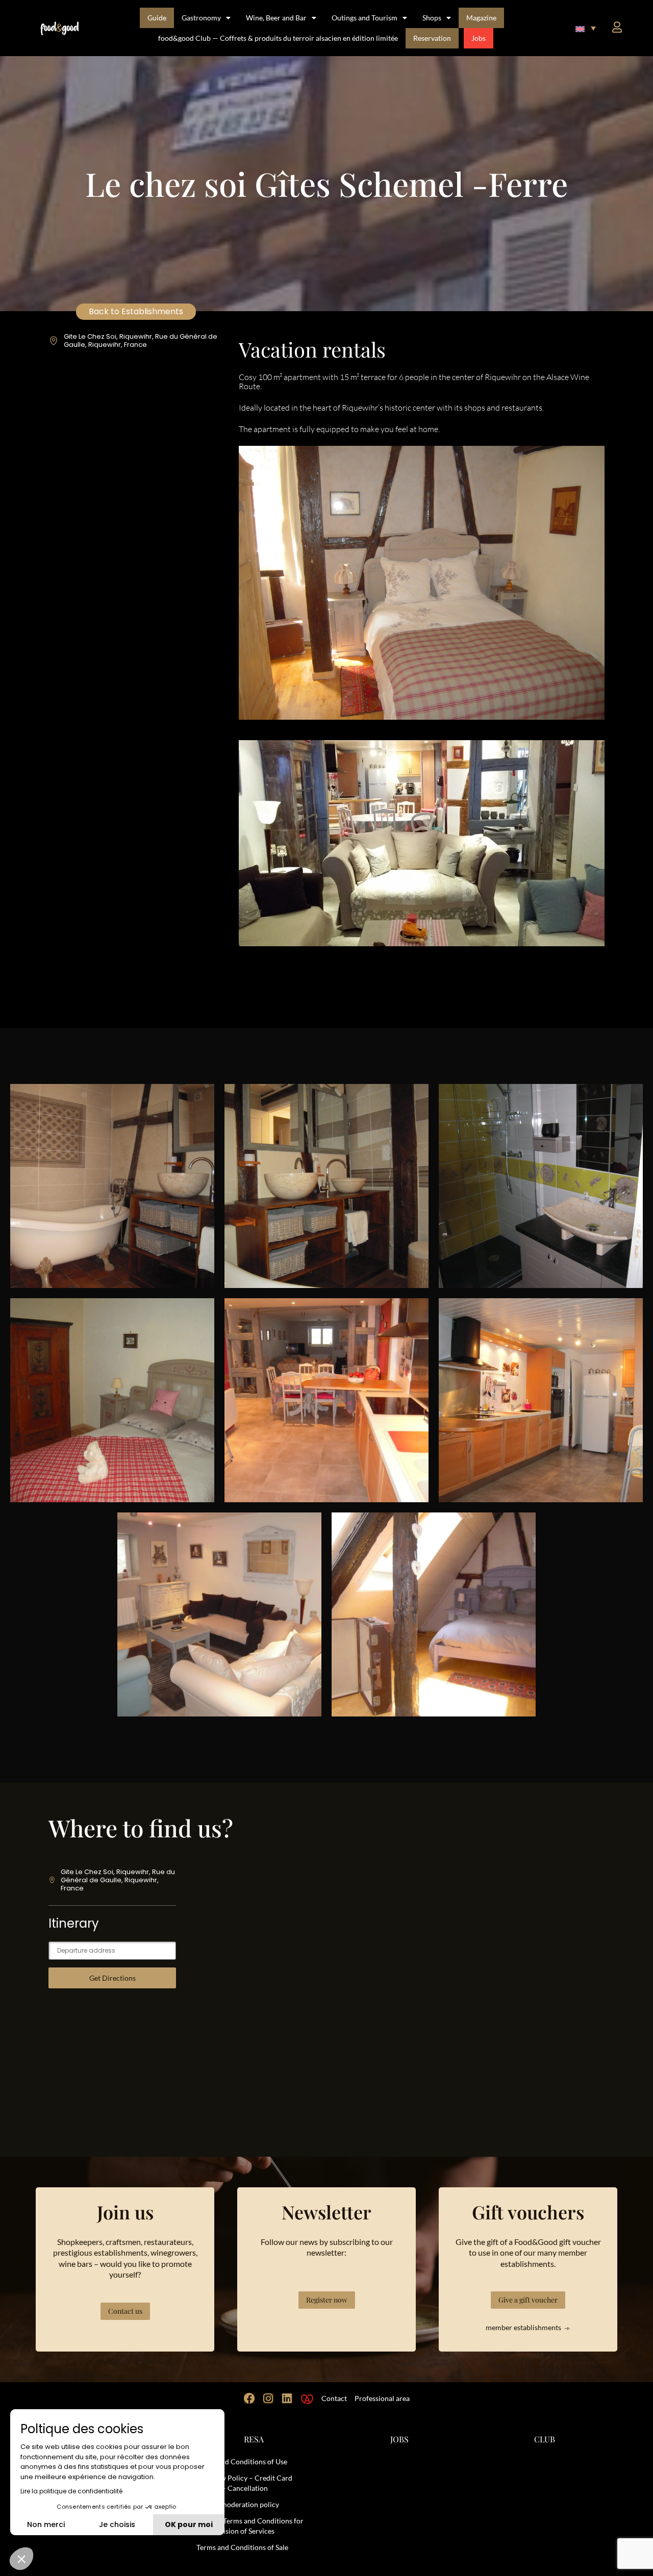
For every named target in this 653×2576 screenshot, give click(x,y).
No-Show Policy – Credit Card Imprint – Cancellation (244, 2483)
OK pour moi (189, 2524)
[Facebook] (249, 2398)
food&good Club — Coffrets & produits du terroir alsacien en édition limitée (278, 38)
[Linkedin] (287, 2398)
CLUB (545, 2439)
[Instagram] (268, 2398)
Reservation (432, 38)
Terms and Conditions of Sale (242, 2547)
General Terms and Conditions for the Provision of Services (250, 2526)
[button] (586, 28)
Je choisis (117, 2524)
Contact (334, 2398)
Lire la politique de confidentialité (71, 2491)
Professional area (382, 2398)
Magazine (481, 18)
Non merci (46, 2524)
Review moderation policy (238, 2504)
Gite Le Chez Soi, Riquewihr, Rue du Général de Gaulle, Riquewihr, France (141, 340)
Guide (157, 18)
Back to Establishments (136, 311)
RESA (254, 2439)
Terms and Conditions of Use (242, 2461)
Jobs (479, 38)
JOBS (399, 2439)
